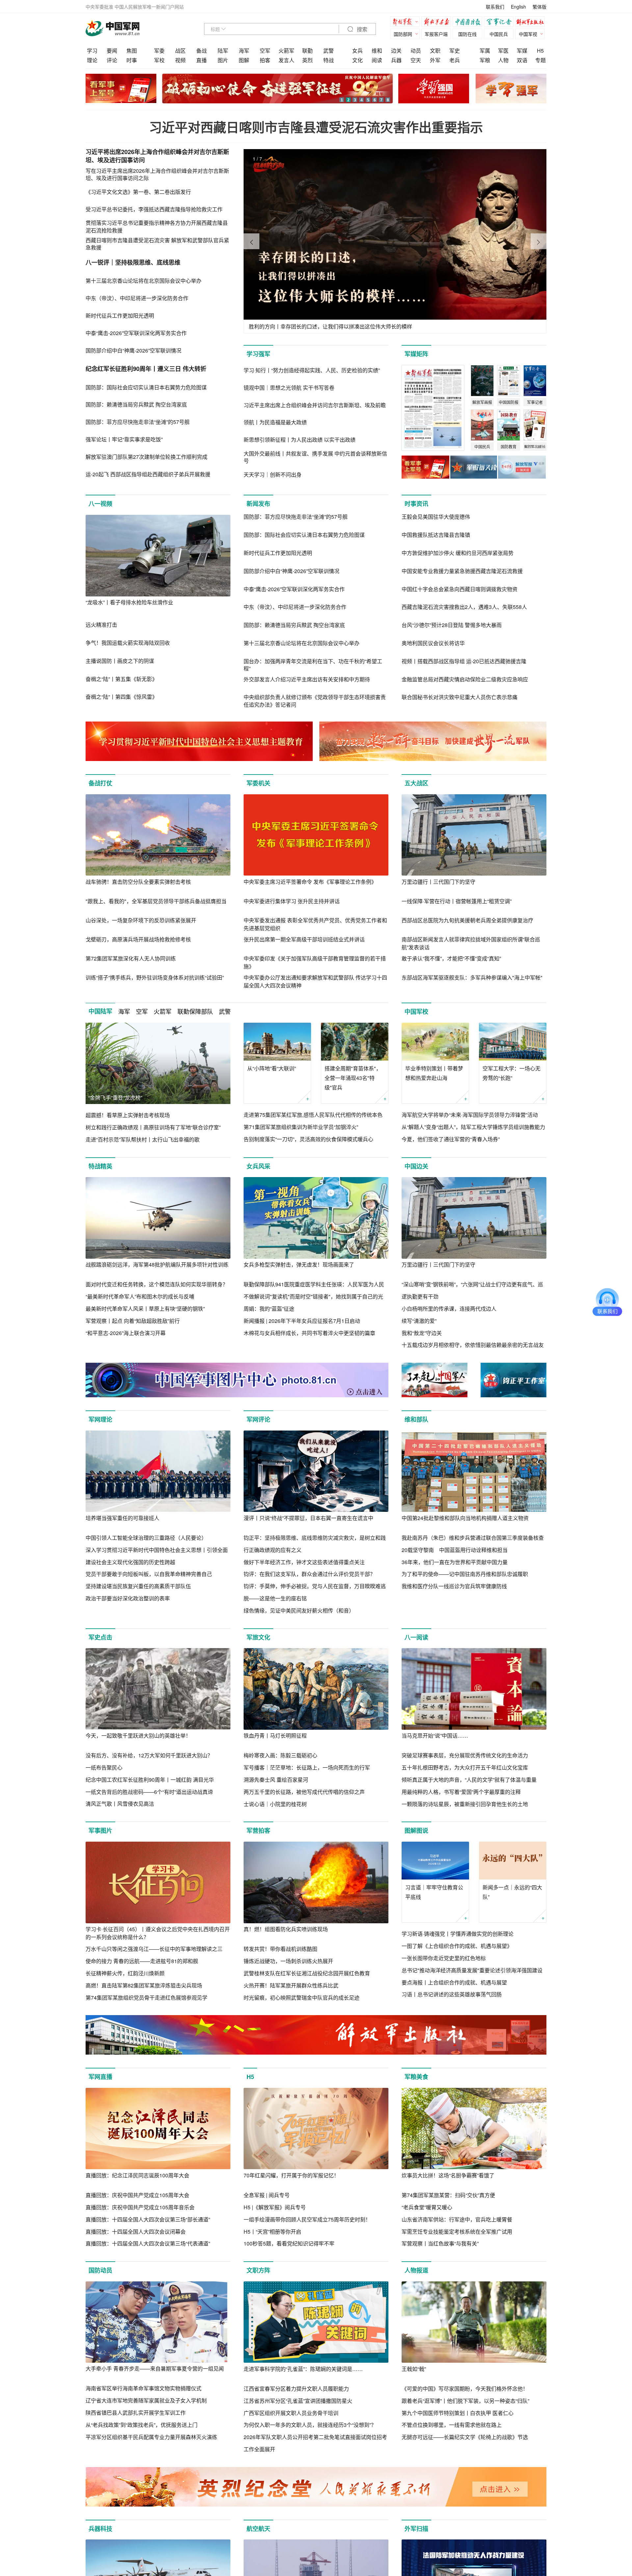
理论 (92, 60)
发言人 (286, 60)
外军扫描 (416, 2529)
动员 (416, 51)
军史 (455, 51)
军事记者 (500, 23)
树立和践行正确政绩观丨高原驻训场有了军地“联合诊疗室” (153, 1127)
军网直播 (100, 2077)
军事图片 (100, 1830)
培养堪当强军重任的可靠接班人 (122, 1518)
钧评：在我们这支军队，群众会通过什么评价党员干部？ (309, 1574)
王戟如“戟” (414, 2369)
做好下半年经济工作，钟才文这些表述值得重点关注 (304, 1562)
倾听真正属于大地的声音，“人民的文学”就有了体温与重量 (469, 1780)
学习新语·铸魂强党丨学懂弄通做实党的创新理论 (458, 1934)
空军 (265, 51)
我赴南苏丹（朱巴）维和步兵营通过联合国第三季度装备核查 (473, 1538)
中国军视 (528, 34)
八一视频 (100, 504)
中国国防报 (469, 23)
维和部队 (416, 1419)
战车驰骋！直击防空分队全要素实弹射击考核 (138, 882)
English (518, 7)
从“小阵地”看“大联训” (272, 1068)
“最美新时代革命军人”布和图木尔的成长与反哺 (140, 1296)
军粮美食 (416, 2077)
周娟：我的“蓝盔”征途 (269, 1309)
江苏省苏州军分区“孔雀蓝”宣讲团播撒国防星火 (298, 2401)
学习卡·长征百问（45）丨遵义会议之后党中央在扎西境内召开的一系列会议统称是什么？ (158, 1933)
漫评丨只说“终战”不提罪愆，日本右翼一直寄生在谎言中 (308, 1518)
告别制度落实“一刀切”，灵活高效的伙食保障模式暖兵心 (308, 1139)
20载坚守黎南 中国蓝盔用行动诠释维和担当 (455, 1550)
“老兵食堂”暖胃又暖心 (427, 2207)
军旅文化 (258, 1637)
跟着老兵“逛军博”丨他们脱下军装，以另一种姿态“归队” (465, 2401)
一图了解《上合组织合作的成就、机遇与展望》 (457, 1946)
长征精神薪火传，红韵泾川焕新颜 (125, 1973)
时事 (132, 60)
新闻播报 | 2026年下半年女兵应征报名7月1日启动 (302, 1321)
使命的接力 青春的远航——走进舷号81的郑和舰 (142, 1961)
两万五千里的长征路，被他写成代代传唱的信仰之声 (304, 1792)
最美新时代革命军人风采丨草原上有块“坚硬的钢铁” (145, 1309)
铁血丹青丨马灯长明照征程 (275, 1735)
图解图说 (416, 1830)
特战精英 (100, 1166)
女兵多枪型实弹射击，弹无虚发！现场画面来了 (299, 1264)
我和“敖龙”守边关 (422, 1333)
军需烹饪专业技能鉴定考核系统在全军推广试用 (457, 2232)
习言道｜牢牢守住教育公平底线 (434, 1892)
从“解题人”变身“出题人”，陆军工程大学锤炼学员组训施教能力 (473, 1127)
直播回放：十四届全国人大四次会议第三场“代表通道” (148, 2243)
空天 (416, 60)
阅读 (377, 60)
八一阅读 (416, 1637)
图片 (223, 60)
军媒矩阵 (416, 354)
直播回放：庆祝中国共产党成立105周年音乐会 (140, 2207)
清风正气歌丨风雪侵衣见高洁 (120, 1804)
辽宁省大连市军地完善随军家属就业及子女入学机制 (146, 2400)
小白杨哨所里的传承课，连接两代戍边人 (449, 1309)
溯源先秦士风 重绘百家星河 (276, 1780)
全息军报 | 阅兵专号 (267, 2195)
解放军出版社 (532, 23)
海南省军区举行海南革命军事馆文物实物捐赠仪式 (144, 2388)
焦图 (132, 51)
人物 (503, 60)
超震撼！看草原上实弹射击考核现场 (128, 1115)
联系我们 (495, 7)
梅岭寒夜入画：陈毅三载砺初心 (280, 1755)
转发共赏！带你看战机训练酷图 (280, 1949)
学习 (92, 51)
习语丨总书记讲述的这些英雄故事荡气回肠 (452, 1994)
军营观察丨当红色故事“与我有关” (440, 2243)
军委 (159, 51)
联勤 (307, 51)
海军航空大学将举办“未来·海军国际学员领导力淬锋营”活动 (470, 1115)
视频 (180, 60)
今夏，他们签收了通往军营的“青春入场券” (451, 1139)
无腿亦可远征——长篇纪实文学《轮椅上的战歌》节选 (465, 2437)
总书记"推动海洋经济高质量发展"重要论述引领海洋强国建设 (472, 1970)
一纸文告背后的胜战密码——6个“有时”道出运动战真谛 (149, 1792)
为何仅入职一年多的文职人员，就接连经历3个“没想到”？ (310, 2425)
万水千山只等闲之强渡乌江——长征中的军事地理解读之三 (154, 1949)
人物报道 (416, 2270)
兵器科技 (100, 2529)
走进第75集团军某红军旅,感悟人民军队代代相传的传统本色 (313, 1115)
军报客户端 (436, 34)
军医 (503, 51)
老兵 (455, 60)
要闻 (112, 51)
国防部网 (403, 34)
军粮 (485, 60)
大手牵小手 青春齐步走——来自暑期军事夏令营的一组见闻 (155, 2368)
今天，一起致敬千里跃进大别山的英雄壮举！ (138, 1735)
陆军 (223, 51)
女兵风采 (258, 1166)
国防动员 (100, 2270)
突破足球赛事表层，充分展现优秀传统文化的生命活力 (465, 1755)
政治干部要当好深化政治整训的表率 (128, 1598)
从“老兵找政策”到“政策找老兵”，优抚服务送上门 (142, 2425)
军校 (159, 60)
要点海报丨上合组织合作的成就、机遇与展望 (454, 1982)
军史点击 (100, 1637)
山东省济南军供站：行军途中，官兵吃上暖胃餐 (457, 2219)
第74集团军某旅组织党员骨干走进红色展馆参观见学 (146, 1998)
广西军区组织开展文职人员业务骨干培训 (291, 2413)
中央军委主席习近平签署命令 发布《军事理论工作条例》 (310, 882)
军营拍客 (258, 1830)
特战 (329, 60)
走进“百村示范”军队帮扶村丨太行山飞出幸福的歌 (143, 1139)
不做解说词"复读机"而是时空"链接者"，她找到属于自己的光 (313, 1296)
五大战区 (416, 783)
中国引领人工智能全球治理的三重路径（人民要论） (146, 1538)
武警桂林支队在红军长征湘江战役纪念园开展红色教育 (307, 1973)
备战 (201, 51)
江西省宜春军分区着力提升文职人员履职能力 (296, 2389)
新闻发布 (258, 504)
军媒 (522, 51)
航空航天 (258, 2529)
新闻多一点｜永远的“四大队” (512, 1892)
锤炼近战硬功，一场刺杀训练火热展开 (288, 1961)
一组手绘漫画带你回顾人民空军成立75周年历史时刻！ (307, 2219)
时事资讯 (416, 504)
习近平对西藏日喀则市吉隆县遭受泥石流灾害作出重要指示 (316, 127)
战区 (180, 51)
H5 (540, 51)
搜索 (361, 29)
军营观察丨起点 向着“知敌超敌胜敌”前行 (133, 1321)
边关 (396, 51)
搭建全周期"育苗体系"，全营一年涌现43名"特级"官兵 (353, 1078)
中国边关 (416, 1166)
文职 (435, 51)
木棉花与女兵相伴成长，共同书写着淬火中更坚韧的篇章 (309, 1333)
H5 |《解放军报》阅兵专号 (275, 2207)
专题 (540, 60)
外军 (435, 60)
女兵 (357, 51)
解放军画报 (438, 23)
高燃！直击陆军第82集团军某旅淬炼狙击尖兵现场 (144, 1985)
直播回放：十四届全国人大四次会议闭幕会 (136, 2232)
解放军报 (407, 23)
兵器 (396, 60)
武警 (329, 51)
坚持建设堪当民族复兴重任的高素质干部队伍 (138, 1586)
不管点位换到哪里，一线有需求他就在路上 (452, 2425)
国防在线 (467, 34)
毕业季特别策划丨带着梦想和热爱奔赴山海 (434, 1073)
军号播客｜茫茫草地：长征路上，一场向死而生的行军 (307, 1767)
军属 (485, 51)
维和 (377, 51)
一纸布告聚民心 (104, 1767)
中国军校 (416, 1012)
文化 (357, 60)
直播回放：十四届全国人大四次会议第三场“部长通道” (148, 2219)
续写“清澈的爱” (419, 1321)
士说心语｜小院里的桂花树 (275, 1804)
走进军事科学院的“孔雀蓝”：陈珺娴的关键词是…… (303, 2369)
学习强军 (258, 354)
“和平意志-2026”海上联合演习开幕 (126, 1333)
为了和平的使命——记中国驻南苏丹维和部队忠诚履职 (465, 1574)
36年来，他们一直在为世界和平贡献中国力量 (455, 1562)
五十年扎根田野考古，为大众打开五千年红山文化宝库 (465, 1767)
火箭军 (286, 51)
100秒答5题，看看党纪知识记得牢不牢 (289, 2243)
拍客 (265, 60)
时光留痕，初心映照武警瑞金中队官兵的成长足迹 (302, 1998)
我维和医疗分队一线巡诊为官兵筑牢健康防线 (454, 1586)
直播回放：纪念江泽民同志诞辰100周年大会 (137, 2175)
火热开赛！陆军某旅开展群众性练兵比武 (291, 1985)
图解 (244, 60)
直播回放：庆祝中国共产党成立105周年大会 (137, 2195)
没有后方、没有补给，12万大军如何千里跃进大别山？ (149, 1755)
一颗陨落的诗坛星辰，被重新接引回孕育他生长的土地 (465, 1804)
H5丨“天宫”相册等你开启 (272, 2232)
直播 (201, 60)
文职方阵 (258, 2270)
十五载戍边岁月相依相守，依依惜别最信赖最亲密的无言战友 (473, 1345)
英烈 (307, 60)
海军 (244, 51)
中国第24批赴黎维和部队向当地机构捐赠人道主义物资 (465, 1518)
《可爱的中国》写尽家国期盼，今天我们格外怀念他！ (465, 2389)
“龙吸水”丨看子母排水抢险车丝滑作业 (129, 602)
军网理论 (100, 1419)
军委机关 (258, 783)
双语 (522, 60)
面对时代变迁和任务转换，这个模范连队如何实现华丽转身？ (157, 1284)
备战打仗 (100, 783)
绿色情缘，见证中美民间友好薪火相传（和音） (299, 1610)
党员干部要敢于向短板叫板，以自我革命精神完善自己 (149, 1574)
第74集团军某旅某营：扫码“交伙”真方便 (448, 2195)
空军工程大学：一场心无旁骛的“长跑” (512, 1073)
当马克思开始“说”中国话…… (435, 1735)
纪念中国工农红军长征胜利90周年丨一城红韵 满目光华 (150, 1780)
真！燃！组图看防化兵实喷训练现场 (286, 1929)
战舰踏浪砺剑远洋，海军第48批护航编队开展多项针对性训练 (157, 1264)
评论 (112, 60)
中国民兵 (499, 34)
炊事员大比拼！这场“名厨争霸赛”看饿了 (448, 2175)
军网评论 (258, 1419)
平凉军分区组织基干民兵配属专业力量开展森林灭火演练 (151, 2437)
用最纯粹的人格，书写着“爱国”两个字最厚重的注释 (461, 1792)
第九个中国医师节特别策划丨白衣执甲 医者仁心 (458, 2413)
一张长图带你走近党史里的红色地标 (444, 1958)
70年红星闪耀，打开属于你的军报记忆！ (291, 2175)
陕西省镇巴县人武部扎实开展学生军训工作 (136, 2413)
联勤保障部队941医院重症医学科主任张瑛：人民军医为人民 (314, 1284)
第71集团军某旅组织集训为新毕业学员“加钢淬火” (301, 1127)
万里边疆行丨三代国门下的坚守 (438, 882)
